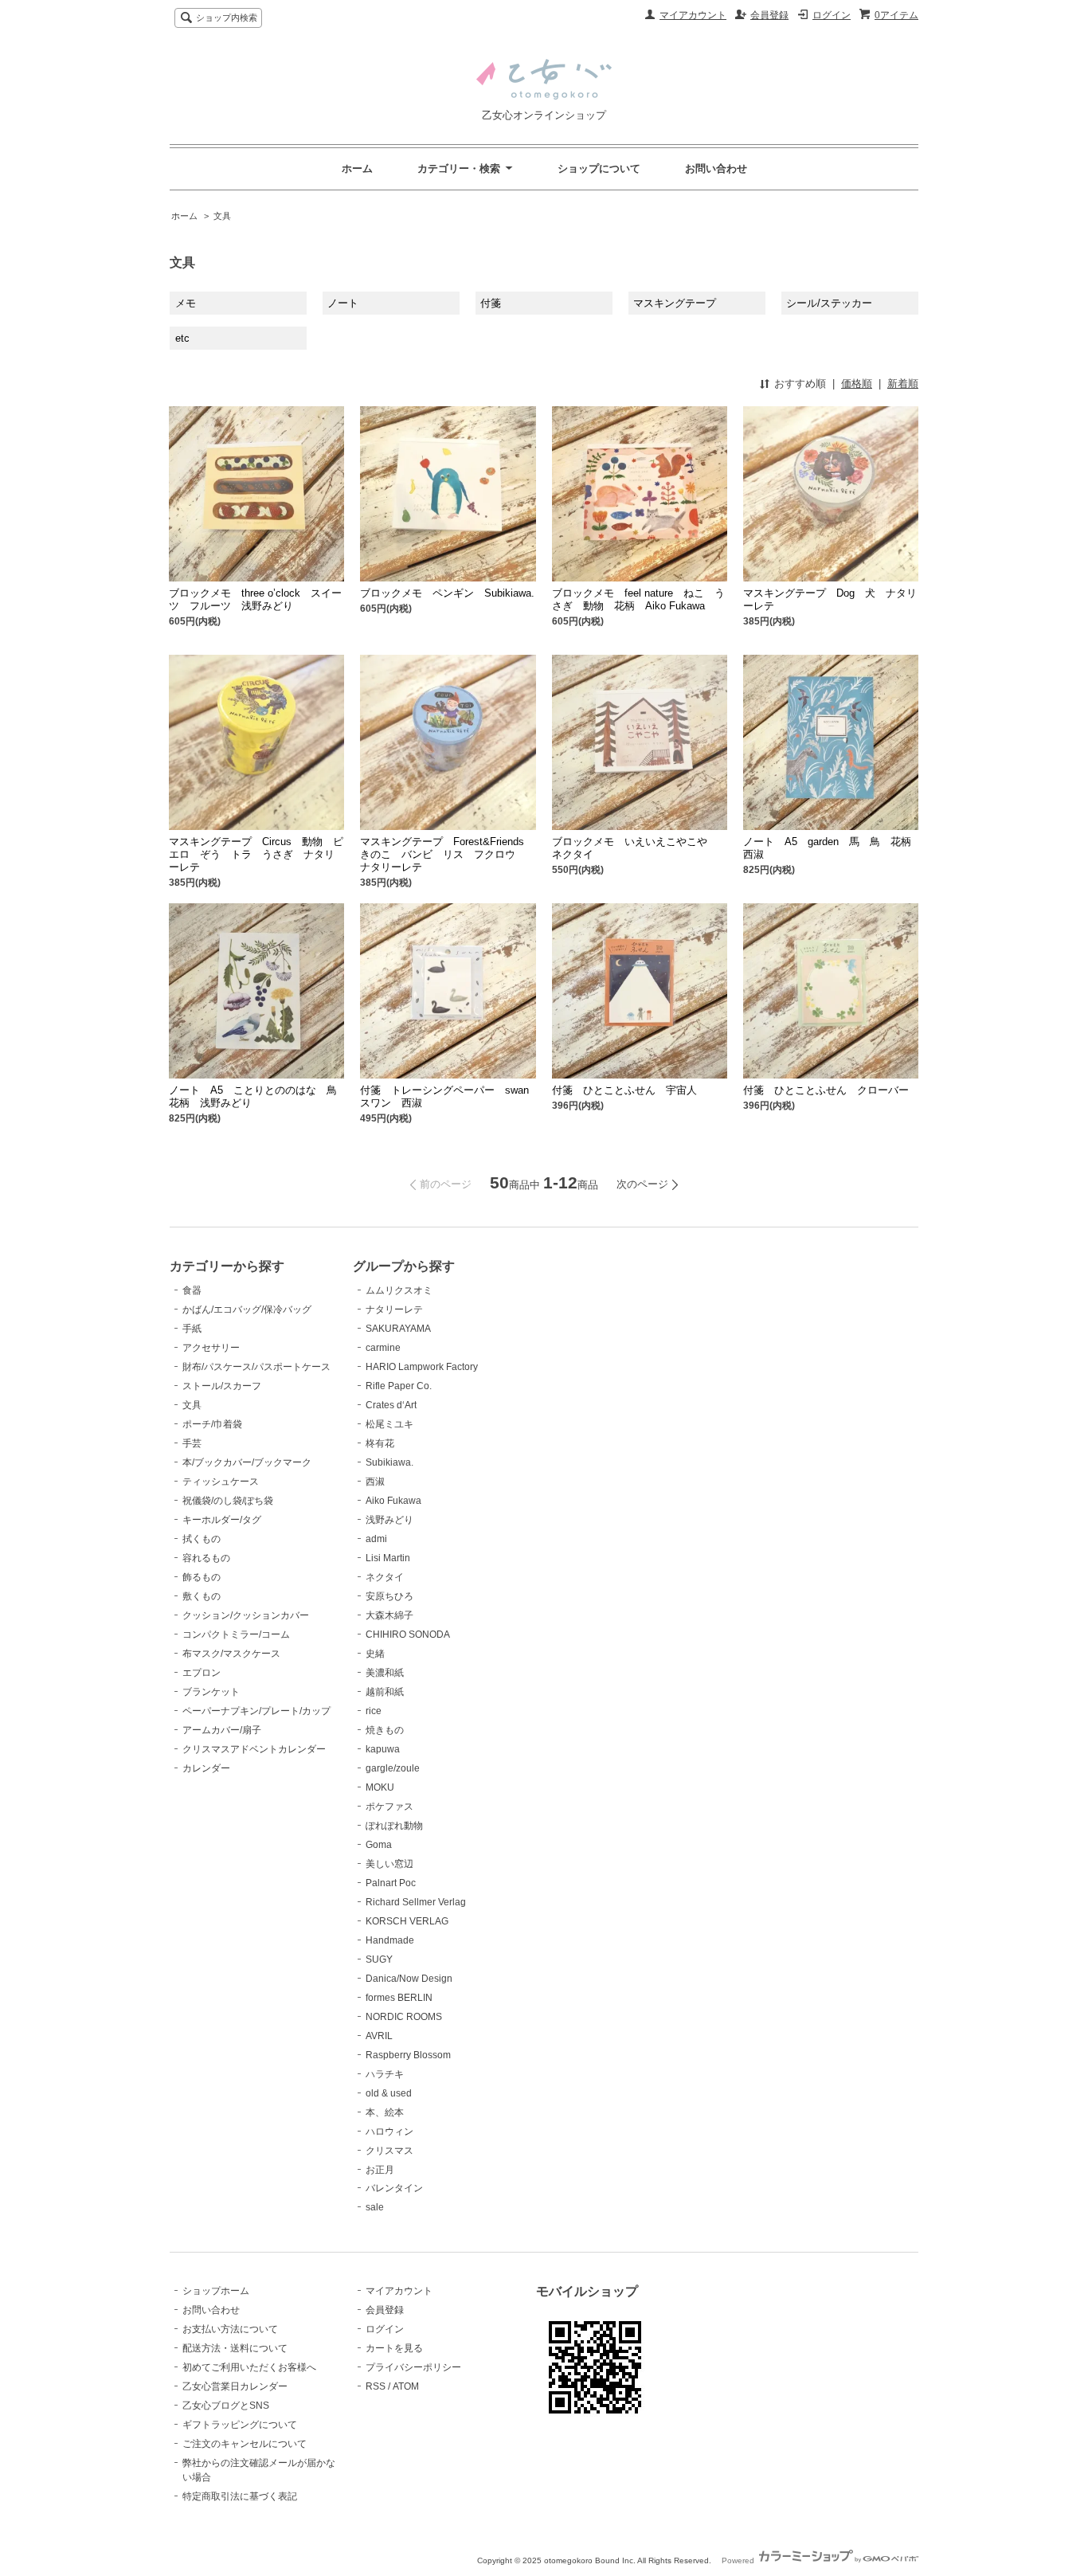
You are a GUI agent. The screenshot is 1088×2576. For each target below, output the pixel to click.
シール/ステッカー (829, 303)
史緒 (375, 1654)
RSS (376, 2386)
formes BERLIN (399, 1998)
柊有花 (380, 1443)
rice (374, 1711)
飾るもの (202, 1577)
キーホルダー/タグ (222, 1520)
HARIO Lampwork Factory (422, 1367)
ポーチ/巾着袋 (212, 1424)
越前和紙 (385, 1692)
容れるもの (206, 1558)
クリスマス (389, 2151)
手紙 (192, 1329)
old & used (389, 2093)
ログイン (832, 15)
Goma (379, 1845)
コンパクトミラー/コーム (236, 1634)
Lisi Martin (388, 1558)
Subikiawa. (389, 1462)
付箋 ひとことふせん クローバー (826, 1090)
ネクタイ (385, 1577)
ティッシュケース (221, 1482)
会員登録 (769, 15)
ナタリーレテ (394, 1310)
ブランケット (211, 1692)
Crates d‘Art (391, 1405)
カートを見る (394, 2348)
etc (182, 338)
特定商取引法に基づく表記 (240, 2496)
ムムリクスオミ (399, 1290)
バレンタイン (394, 2188)
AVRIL (379, 2036)
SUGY (379, 1959)
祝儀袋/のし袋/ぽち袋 (228, 1501)
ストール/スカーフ (222, 1386)
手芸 (192, 1443)
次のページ (642, 1184)
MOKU (380, 1787)
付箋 (491, 303)
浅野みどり (389, 1520)
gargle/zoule (393, 1768)
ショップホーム (216, 2291)
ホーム (357, 168)
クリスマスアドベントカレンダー (254, 1749)
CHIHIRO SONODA (408, 1634)
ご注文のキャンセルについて (245, 2444)
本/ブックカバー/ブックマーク (247, 1462)
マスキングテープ (675, 303)
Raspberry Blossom (408, 2055)
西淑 (375, 1482)
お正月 (380, 2170)
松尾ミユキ (389, 1424)
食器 (192, 1290)
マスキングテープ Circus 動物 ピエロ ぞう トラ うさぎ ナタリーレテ (256, 854)
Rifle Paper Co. (399, 1386)
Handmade (390, 1940)
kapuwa (383, 1749)
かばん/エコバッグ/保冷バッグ (247, 1310)
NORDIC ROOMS (404, 2017)
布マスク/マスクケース (231, 1654)
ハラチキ (385, 2074)
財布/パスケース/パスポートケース (256, 1367)
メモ (186, 303)
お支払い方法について (230, 2329)
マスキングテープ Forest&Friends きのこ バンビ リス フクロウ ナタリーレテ (447, 854)
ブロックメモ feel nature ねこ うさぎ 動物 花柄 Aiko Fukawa (638, 599)
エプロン (202, 1673)
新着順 (903, 384)
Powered (739, 2560)
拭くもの (202, 1539)
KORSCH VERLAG (407, 1921)
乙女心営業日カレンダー (235, 2386)
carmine (383, 1348)
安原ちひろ (389, 1596)
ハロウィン (389, 2132)
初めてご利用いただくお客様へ (249, 2367)
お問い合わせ (716, 168)
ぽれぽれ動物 (394, 1826)
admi (376, 1539)
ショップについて (599, 168)
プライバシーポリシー (413, 2367)
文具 (222, 216)
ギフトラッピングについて (240, 2425)
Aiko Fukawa (393, 1501)
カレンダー (206, 1768)
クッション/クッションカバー (246, 1615)
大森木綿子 (389, 1615)
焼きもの (385, 1730)
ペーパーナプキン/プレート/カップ (256, 1711)
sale (375, 2207)
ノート (343, 303)
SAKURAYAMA (398, 1329)
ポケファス (389, 1807)
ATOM (406, 2386)
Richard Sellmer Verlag (416, 1902)
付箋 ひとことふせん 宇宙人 (624, 1090)
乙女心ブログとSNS (226, 2406)
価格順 (857, 384)
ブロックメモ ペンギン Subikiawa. (447, 593)
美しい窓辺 (389, 1864)
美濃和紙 (385, 1673)
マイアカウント (693, 15)
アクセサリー (211, 1348)
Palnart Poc (391, 1883)
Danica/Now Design (409, 1979)
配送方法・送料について (235, 2348)
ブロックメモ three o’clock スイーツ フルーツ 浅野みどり (255, 599)
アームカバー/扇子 (222, 1730)
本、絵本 (385, 2112)
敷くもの (202, 1596)
